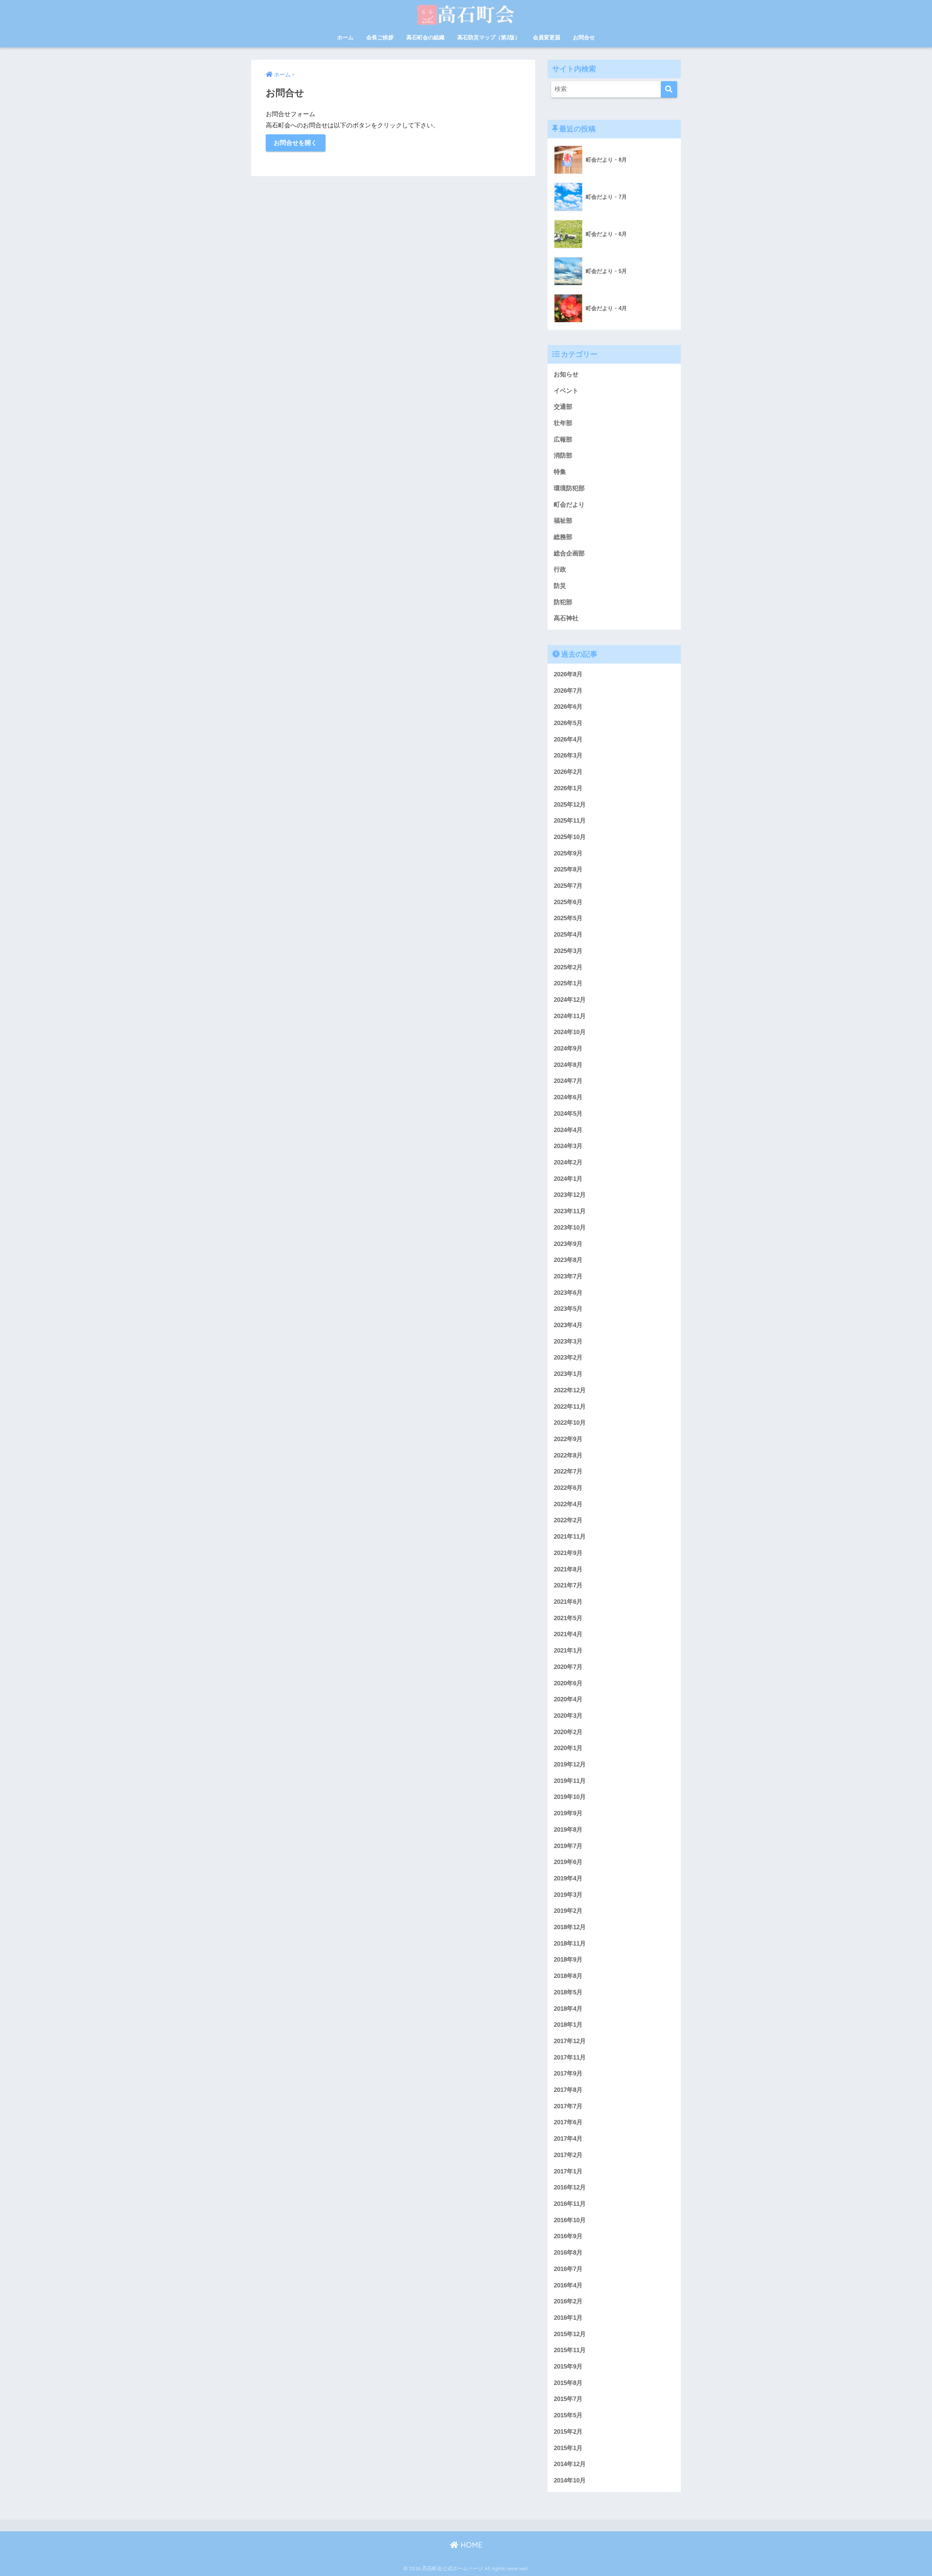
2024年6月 (568, 1097)
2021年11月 (570, 1537)
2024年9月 (568, 1048)
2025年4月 (568, 935)
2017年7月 (568, 2106)
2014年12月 (570, 2464)
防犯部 (563, 602)
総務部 (563, 537)
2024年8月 (568, 1065)
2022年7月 (568, 1471)
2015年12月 (570, 2334)
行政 (560, 569)
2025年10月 (570, 837)
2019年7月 (568, 1846)
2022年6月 (568, 1488)
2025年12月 (570, 805)
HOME (470, 2545)
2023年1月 (568, 1374)
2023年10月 (570, 1228)
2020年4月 (568, 1699)
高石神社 (566, 618)
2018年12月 (570, 1927)
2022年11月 (570, 1407)
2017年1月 (568, 2171)
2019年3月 (568, 1895)
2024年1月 (568, 1179)
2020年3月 (568, 1716)
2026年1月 (568, 788)
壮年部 (563, 423)
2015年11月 (570, 2350)
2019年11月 (570, 1781)
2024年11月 (570, 1016)
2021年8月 (568, 1569)
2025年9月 (568, 853)
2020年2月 (568, 1732)
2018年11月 (570, 1944)
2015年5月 (568, 2415)
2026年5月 (568, 723)
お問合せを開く (295, 143)
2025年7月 (568, 886)
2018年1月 (568, 2025)
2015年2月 (568, 2432)
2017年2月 (568, 2155)
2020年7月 (568, 1667)
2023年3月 (568, 1342)
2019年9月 (568, 1813)
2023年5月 (568, 1309)
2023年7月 (568, 1276)
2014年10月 (570, 2480)
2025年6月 (568, 902)
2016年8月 (568, 2253)
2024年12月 (570, 1000)
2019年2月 (568, 1911)
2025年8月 (568, 869)
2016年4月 (568, 2285)
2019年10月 (570, 1797)
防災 (560, 586)
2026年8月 (568, 674)
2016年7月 (568, 2269)
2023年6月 (568, 1293)
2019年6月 (568, 1862)
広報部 (563, 440)
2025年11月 (570, 821)
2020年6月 (568, 1683)
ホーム (345, 37)
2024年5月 (568, 1114)
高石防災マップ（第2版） (489, 37)
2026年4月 (568, 739)
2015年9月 (568, 2367)
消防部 (563, 456)
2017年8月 (568, 2090)
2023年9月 (568, 1244)
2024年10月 (570, 1032)
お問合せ (584, 37)
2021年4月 (568, 1634)
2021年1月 (568, 1651)
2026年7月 (568, 691)
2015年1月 (568, 2448)
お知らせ (566, 374)
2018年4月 (568, 2009)
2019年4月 (568, 1878)
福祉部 (563, 521)
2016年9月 (568, 2236)
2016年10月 (570, 2220)
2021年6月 (568, 1602)
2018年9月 (568, 1960)
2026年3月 (568, 755)
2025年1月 (568, 983)
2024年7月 (568, 1081)
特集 (560, 472)
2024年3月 (568, 1146)
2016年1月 (568, 2318)
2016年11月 (570, 2204)
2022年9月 (568, 1439)
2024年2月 (568, 1162)
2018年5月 (568, 1992)
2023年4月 (568, 1325)
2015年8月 (568, 2383)
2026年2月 (568, 772)
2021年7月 (568, 1585)
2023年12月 (570, 1195)
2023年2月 (568, 1358)
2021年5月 (568, 1618)
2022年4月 (568, 1504)
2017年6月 (568, 2122)
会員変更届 (547, 37)
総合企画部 (569, 553)
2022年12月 (570, 1390)
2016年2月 (568, 2301)
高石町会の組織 (425, 37)
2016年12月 (570, 2187)
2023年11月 (570, 1211)
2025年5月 (568, 918)
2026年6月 (568, 707)
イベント (566, 391)
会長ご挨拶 (380, 37)
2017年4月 (568, 2139)
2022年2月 (568, 1520)
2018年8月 (568, 1976)
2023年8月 (568, 1260)
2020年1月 (568, 1748)
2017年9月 (568, 2074)
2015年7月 (568, 2399)
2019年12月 (570, 1764)
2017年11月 (570, 2057)
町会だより (569, 505)
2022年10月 (570, 1423)
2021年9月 (568, 1553)
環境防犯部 (569, 488)
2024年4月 (568, 1130)
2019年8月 (568, 1830)
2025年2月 (568, 967)
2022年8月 (568, 1455)
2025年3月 (568, 951)
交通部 (563, 407)
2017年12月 (570, 2041)
